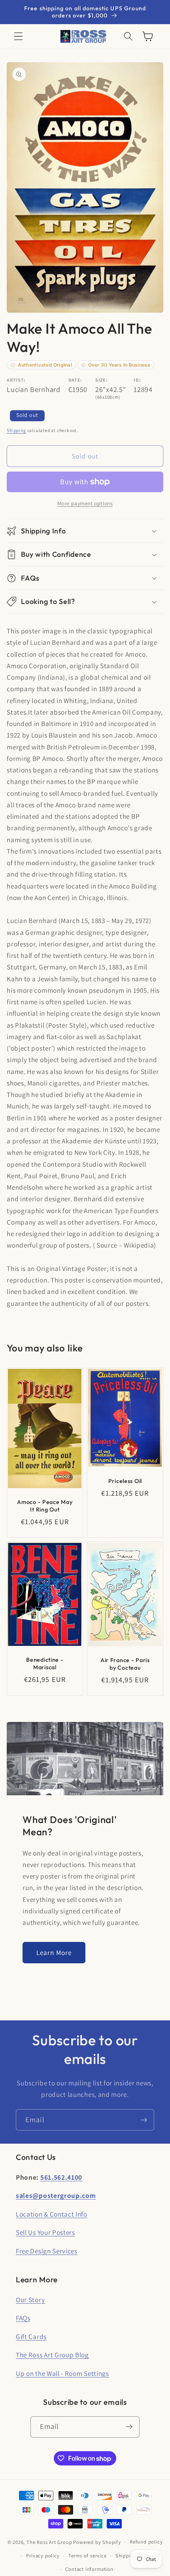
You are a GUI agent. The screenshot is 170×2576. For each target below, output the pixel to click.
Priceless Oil (125, 1481)
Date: (75, 380)
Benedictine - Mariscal (45, 1664)
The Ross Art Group (49, 2542)
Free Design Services (47, 2251)
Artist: (16, 380)
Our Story (30, 2300)
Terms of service (88, 2556)
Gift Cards (31, 2336)
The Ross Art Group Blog (52, 2355)
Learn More (54, 1952)
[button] (18, 37)
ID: (137, 380)
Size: (101, 380)
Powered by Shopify (97, 2542)
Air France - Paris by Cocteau (125, 1664)
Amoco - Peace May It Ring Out (45, 1506)
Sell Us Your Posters (45, 2232)
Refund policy (146, 2542)
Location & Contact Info (52, 2214)
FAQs (23, 2318)
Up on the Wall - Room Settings (62, 2373)
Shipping (16, 430)
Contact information (89, 2569)
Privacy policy (43, 2556)
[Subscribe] (144, 2120)
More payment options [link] (85, 503)
